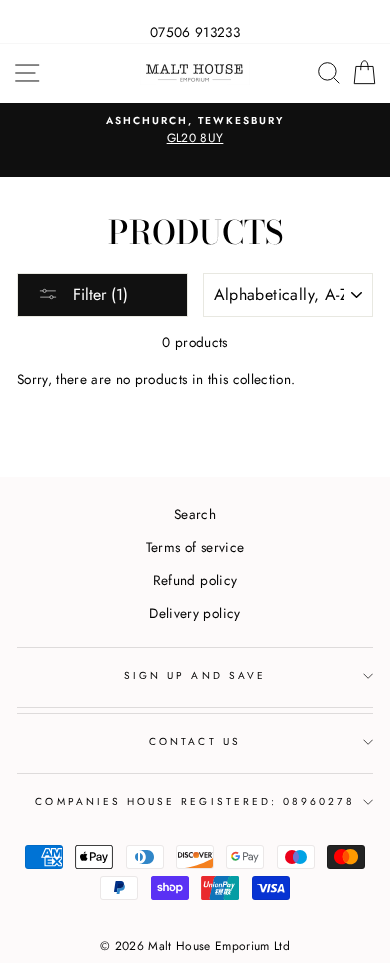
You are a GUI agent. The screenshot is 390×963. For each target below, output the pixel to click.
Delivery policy (194, 613)
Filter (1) (98, 294)
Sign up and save (195, 675)
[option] (195, 131)
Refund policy (195, 580)
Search (195, 514)
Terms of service (195, 547)
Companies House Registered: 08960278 (194, 801)
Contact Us (195, 741)
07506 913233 (195, 32)
